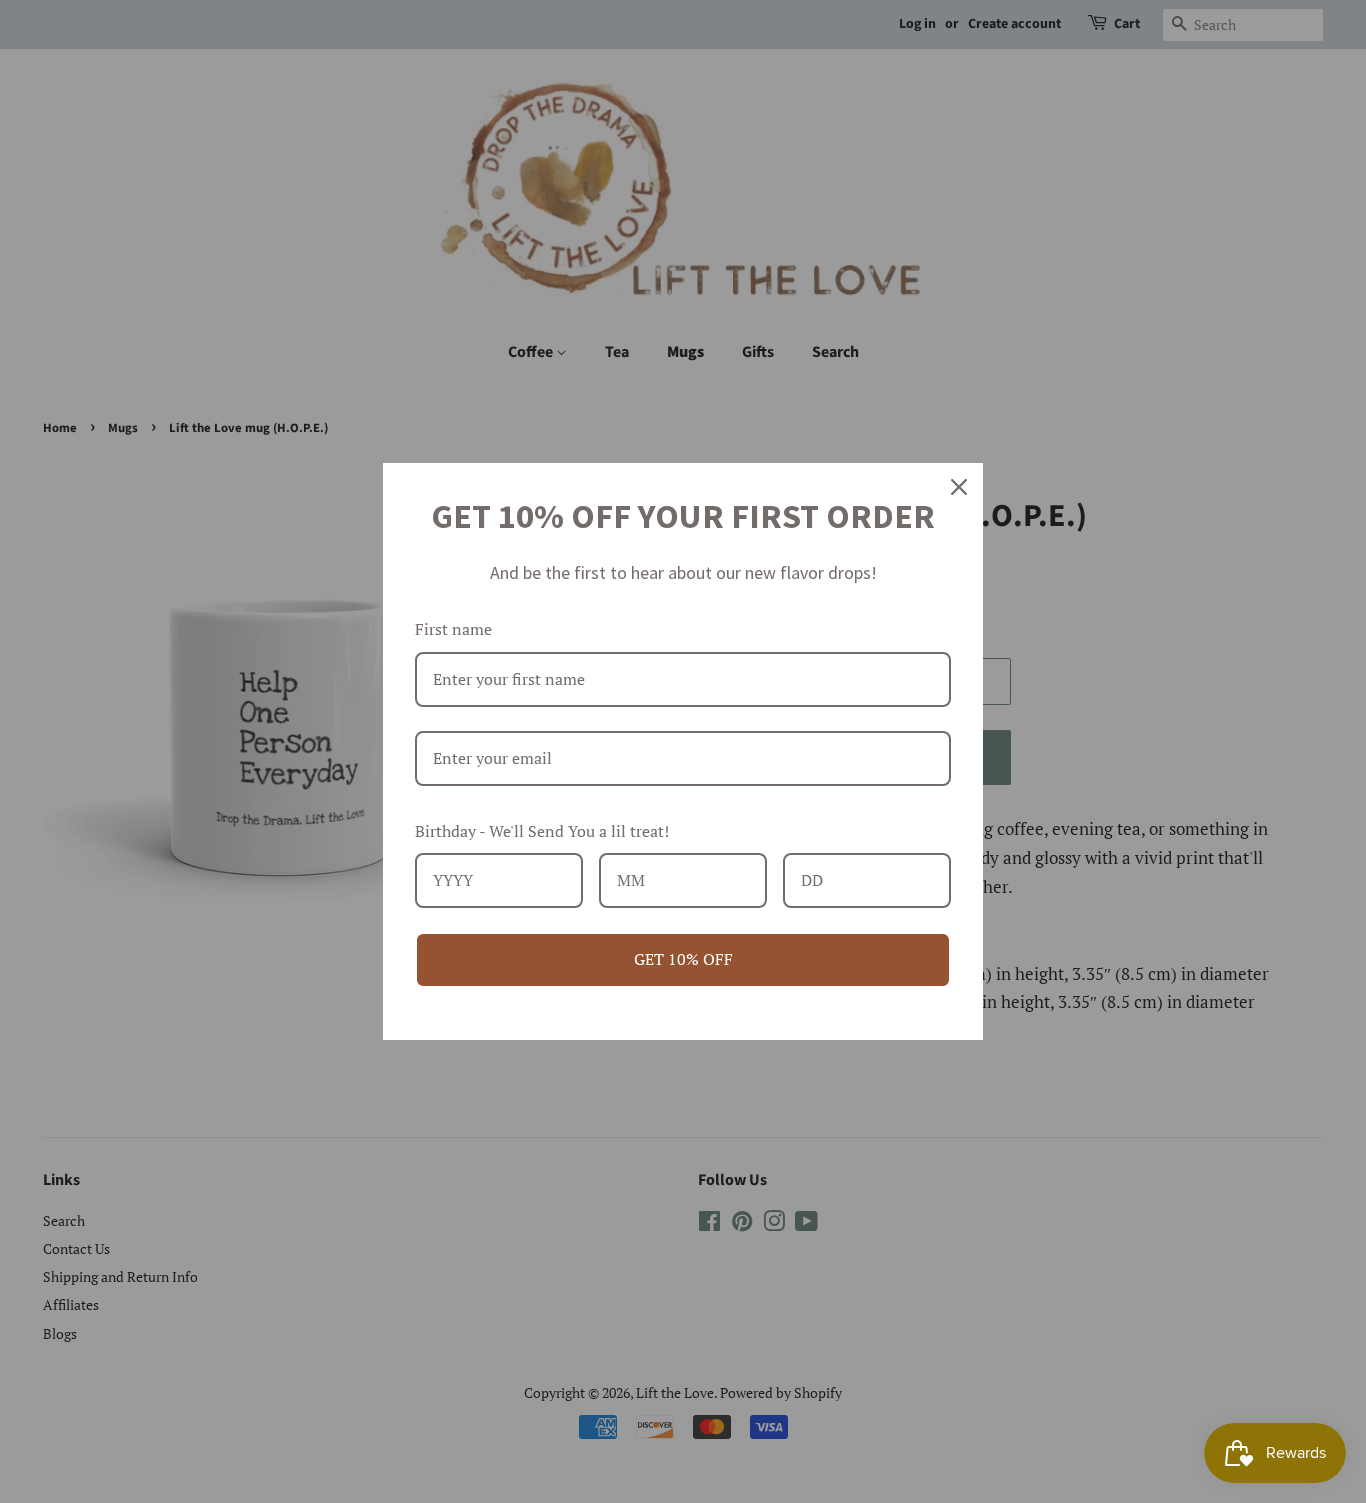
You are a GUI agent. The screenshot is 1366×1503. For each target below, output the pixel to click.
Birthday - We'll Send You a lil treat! (542, 831)
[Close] (959, 487)
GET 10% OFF (683, 959)
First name (453, 629)
